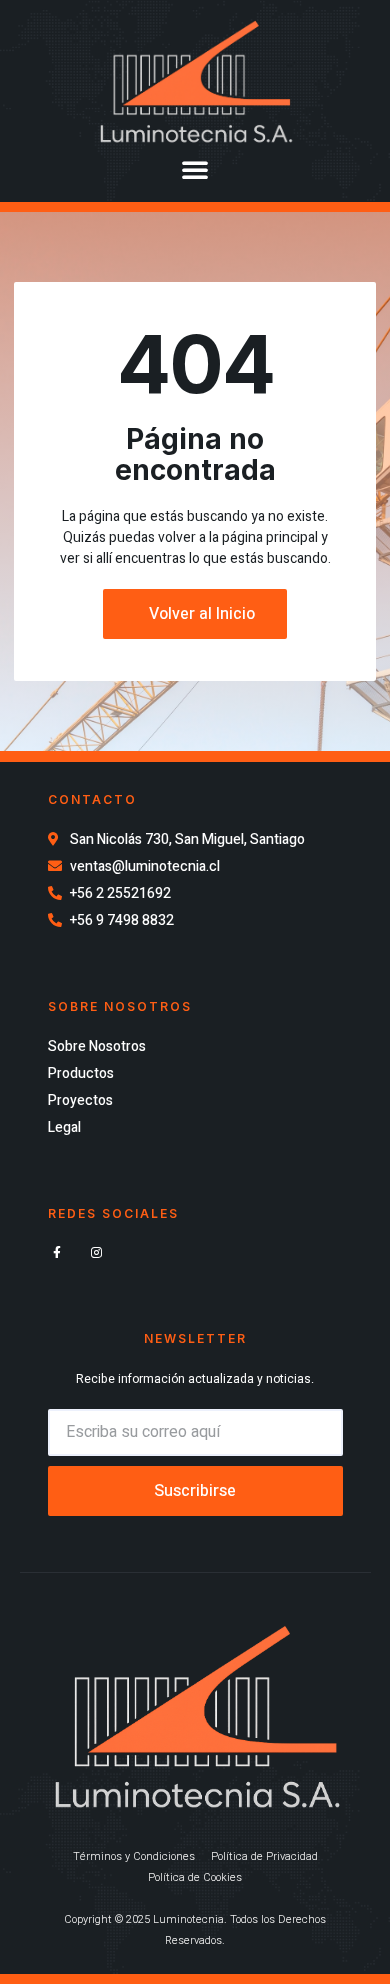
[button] (195, 169)
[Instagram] (96, 1252)
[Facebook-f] (57, 1252)
